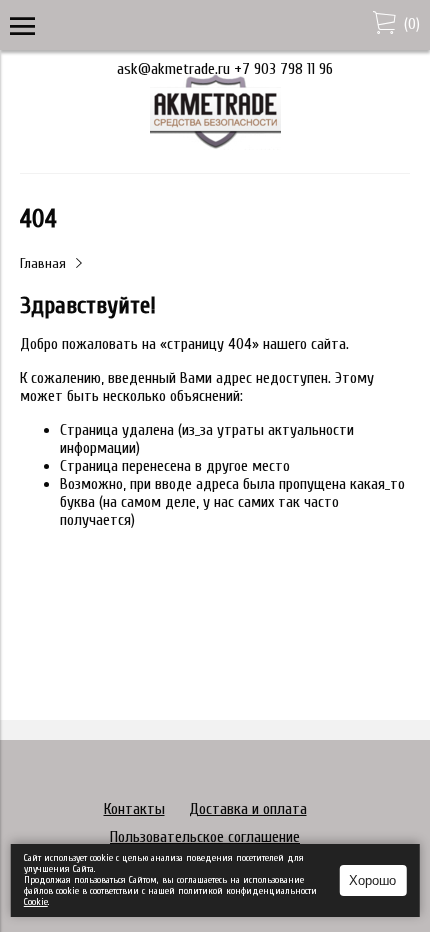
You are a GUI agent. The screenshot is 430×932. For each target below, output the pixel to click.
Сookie (36, 902)
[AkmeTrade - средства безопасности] (215, 145)
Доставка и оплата (248, 809)
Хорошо (372, 880)
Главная (43, 263)
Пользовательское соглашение (205, 837)
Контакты (134, 809)
